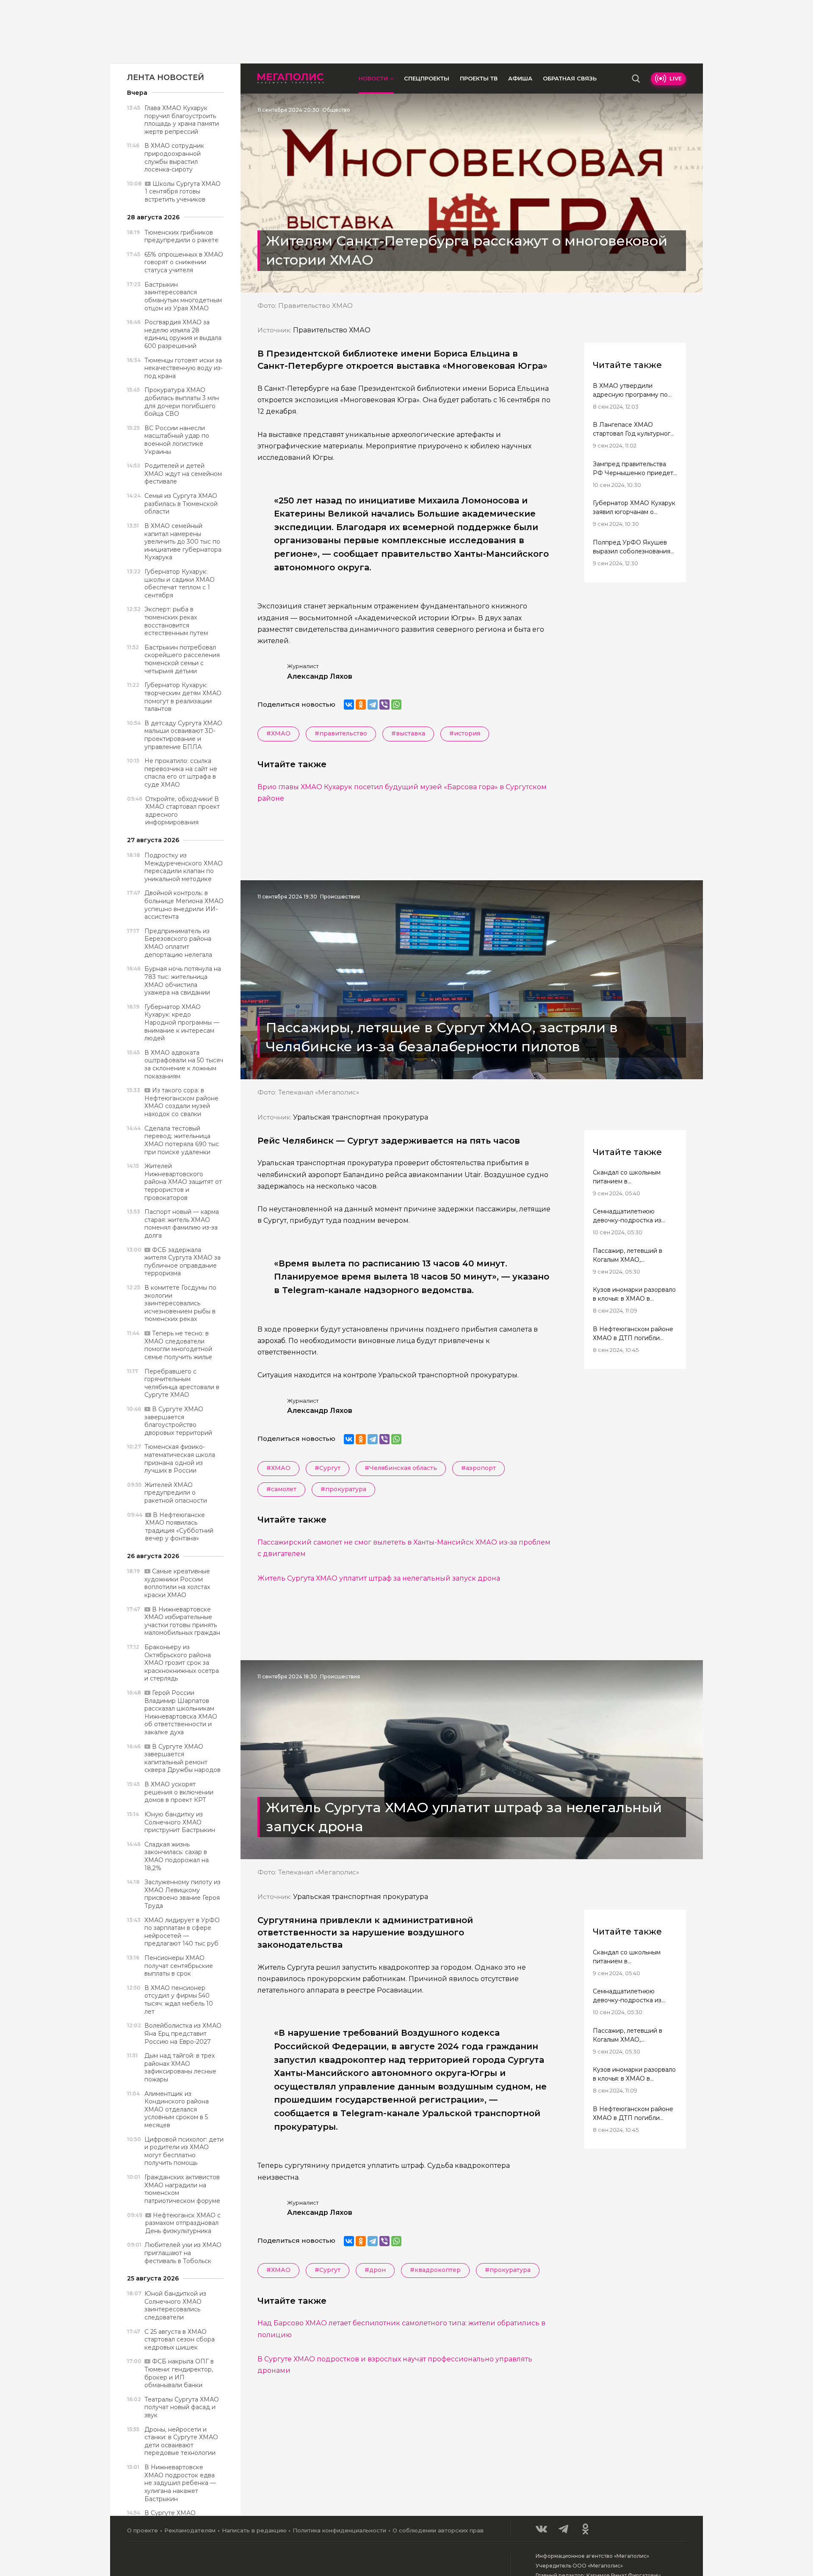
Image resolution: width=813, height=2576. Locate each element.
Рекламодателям (190, 2530)
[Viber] (384, 705)
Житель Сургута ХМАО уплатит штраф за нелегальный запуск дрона (379, 1578)
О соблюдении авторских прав (438, 2530)
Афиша (520, 78)
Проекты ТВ (479, 78)
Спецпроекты (427, 78)
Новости (373, 78)
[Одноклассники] (361, 705)
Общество (336, 110)
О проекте (142, 2530)
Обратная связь (570, 78)
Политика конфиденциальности (339, 2530)
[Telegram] (373, 705)
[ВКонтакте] (349, 705)
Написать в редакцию (254, 2530)
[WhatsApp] (396, 705)
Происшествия (340, 897)
